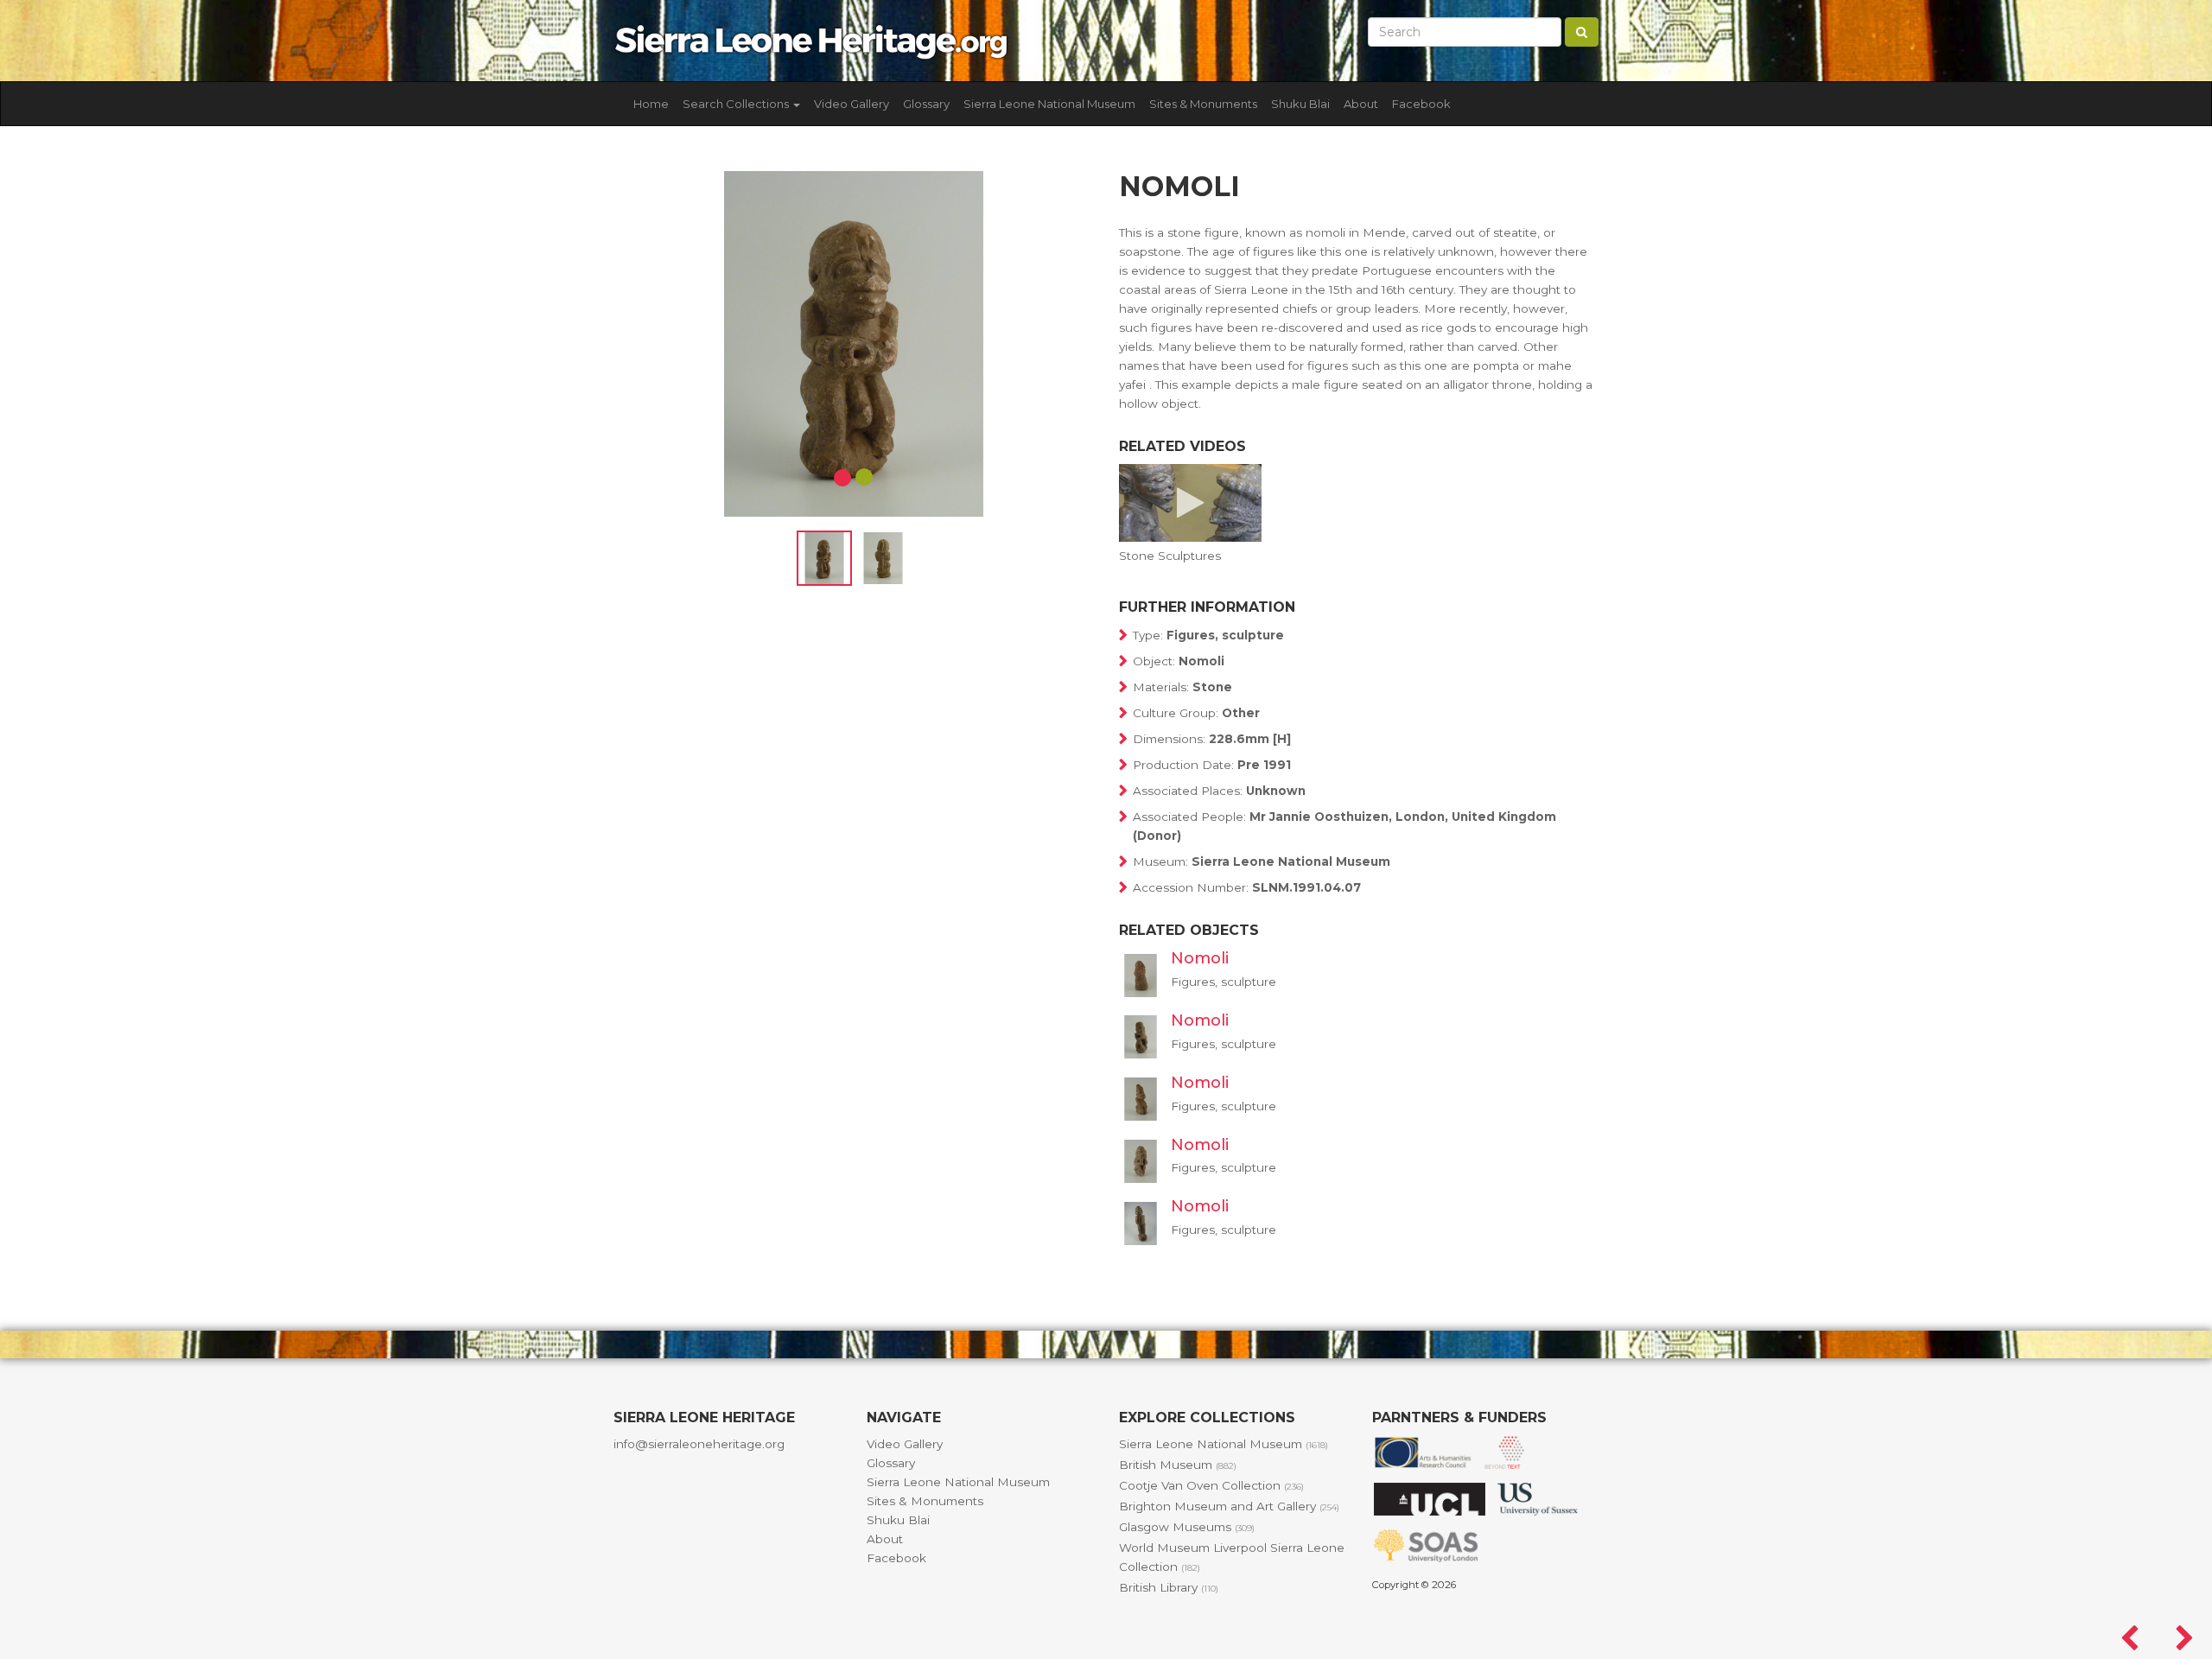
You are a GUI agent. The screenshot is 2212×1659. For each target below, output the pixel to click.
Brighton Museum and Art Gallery (1229, 1506)
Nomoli (1200, 958)
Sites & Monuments (1203, 104)
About (1361, 104)
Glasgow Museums (1187, 1527)
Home (651, 104)
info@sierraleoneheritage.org (699, 1444)
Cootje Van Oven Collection (1211, 1485)
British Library (1169, 1587)
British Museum (1178, 1465)
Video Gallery (852, 104)
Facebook (1421, 104)
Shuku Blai (1300, 104)
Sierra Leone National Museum (1049, 104)
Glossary (926, 104)
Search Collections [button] (737, 104)
